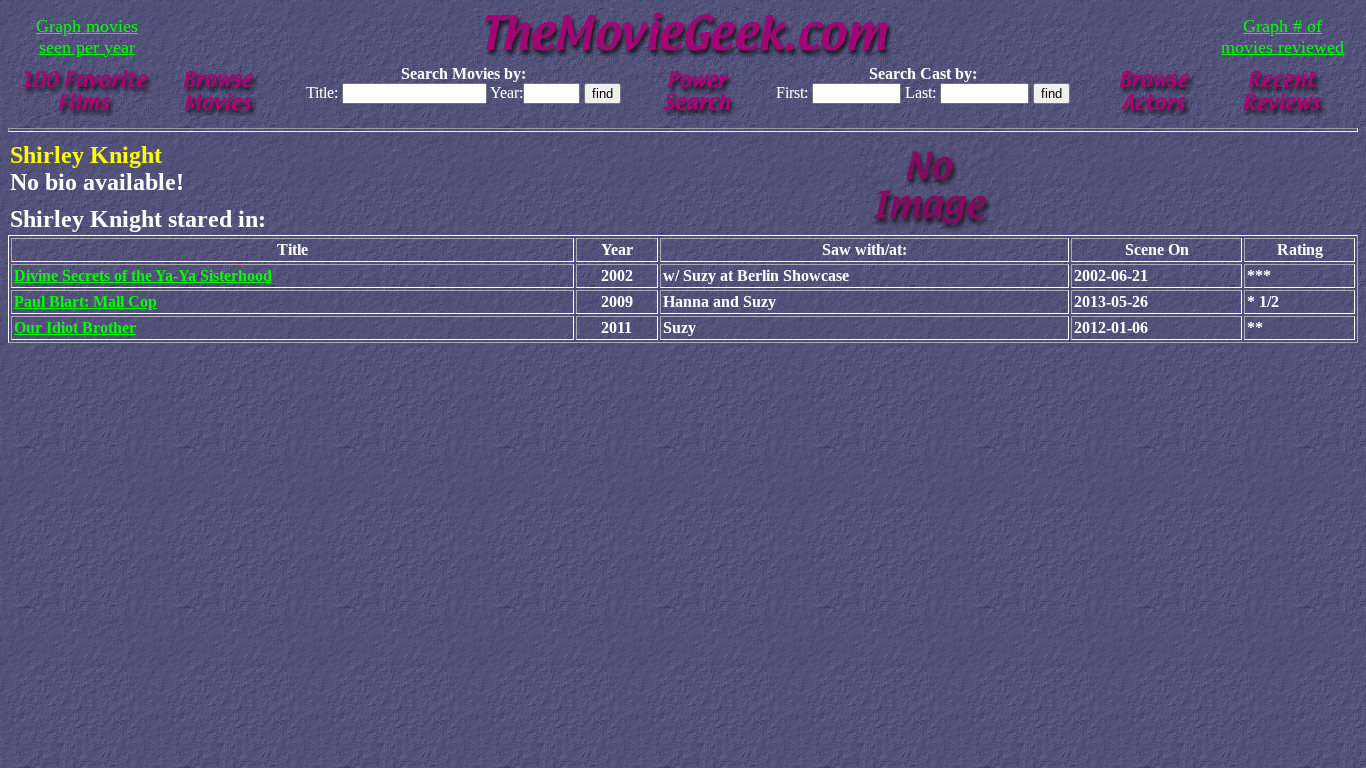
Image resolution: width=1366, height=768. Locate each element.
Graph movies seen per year (87, 36)
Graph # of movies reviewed (1282, 36)
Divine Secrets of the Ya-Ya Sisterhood (143, 275)
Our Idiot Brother (75, 327)
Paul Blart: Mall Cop (85, 301)
